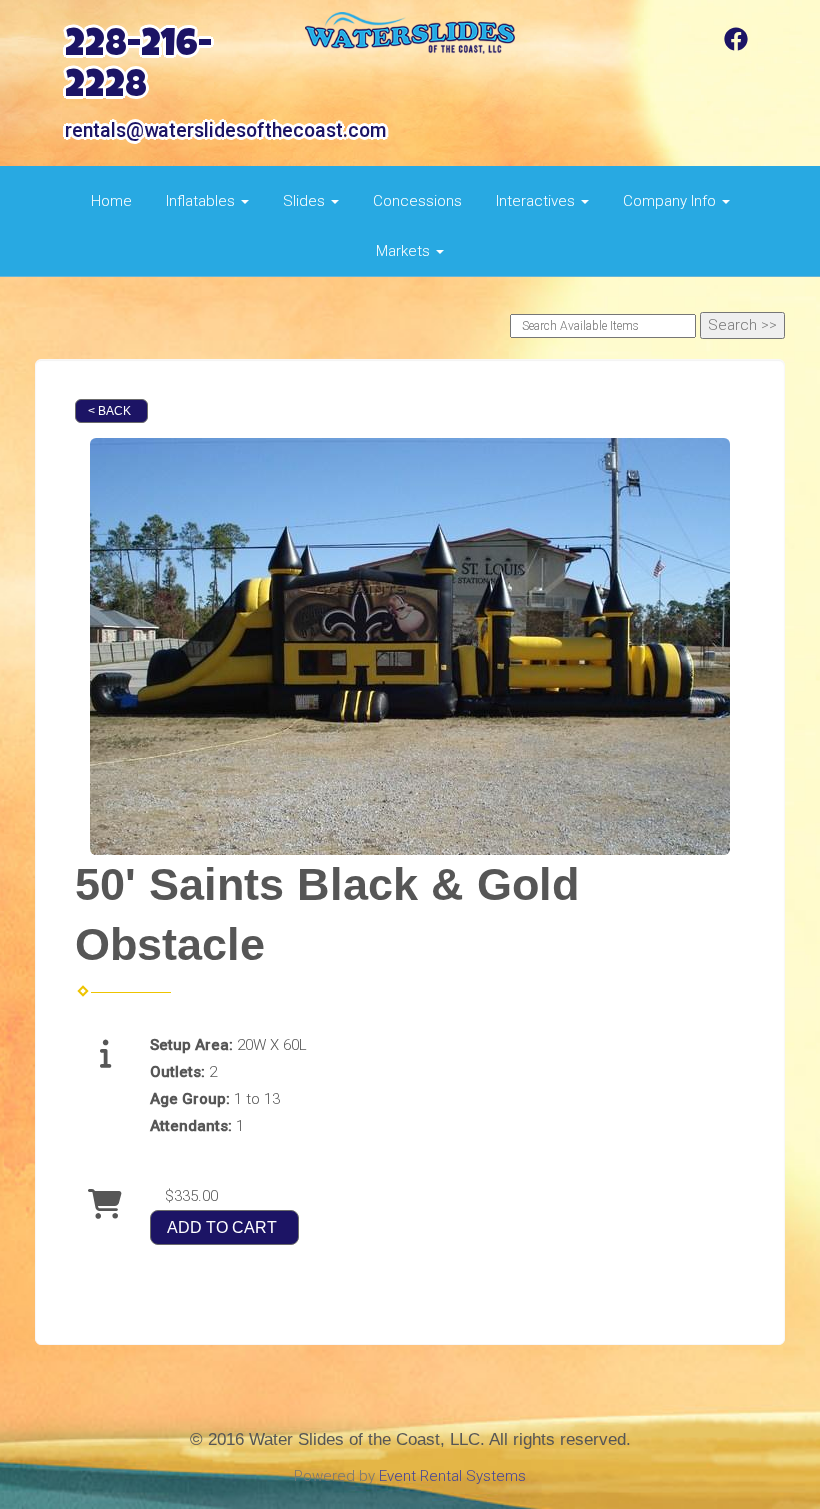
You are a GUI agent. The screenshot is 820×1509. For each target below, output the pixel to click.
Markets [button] (405, 251)
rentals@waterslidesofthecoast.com (225, 130)
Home (111, 201)
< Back (109, 411)
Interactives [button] (537, 201)
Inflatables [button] (202, 201)
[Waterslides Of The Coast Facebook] (736, 46)
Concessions (417, 201)
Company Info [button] (671, 201)
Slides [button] (306, 201)
